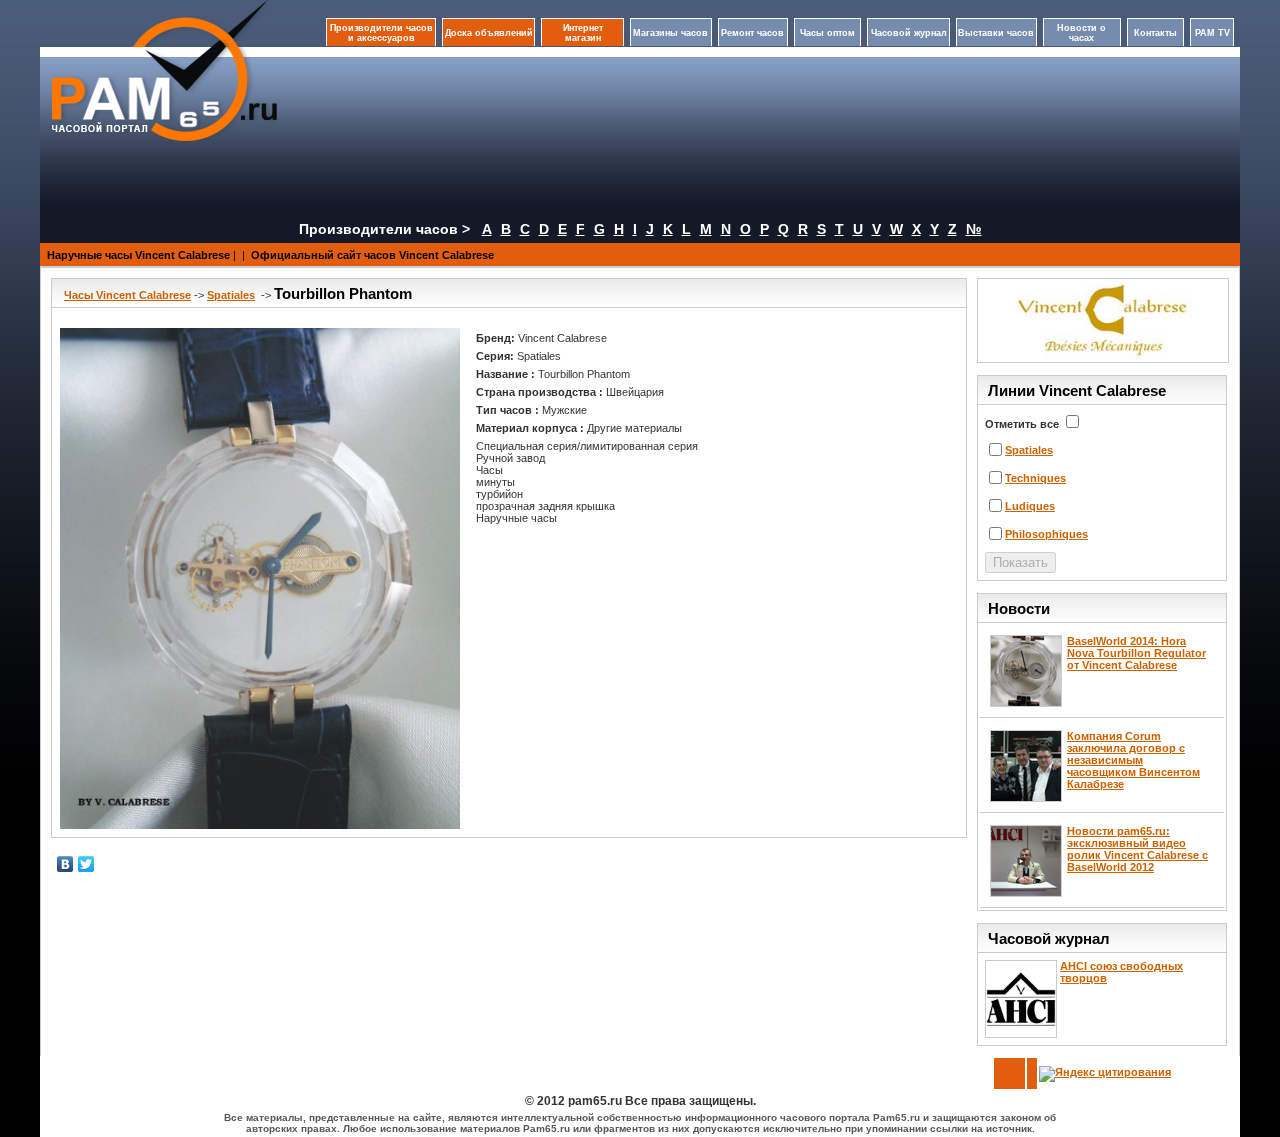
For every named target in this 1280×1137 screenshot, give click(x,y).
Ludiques (1030, 506)
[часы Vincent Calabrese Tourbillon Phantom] (260, 578)
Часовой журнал (909, 33)
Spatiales (231, 295)
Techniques (1035, 478)
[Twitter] (86, 864)
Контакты (1155, 33)
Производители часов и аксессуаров (381, 33)
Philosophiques (1046, 534)
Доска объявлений (489, 33)
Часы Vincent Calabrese (127, 295)
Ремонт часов (752, 33)
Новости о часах (1081, 33)
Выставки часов (996, 33)
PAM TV (1212, 33)
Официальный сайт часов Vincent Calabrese (372, 255)
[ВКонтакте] (65, 864)
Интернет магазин (583, 33)
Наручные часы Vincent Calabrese (138, 255)
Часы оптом (827, 33)
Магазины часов (670, 33)
